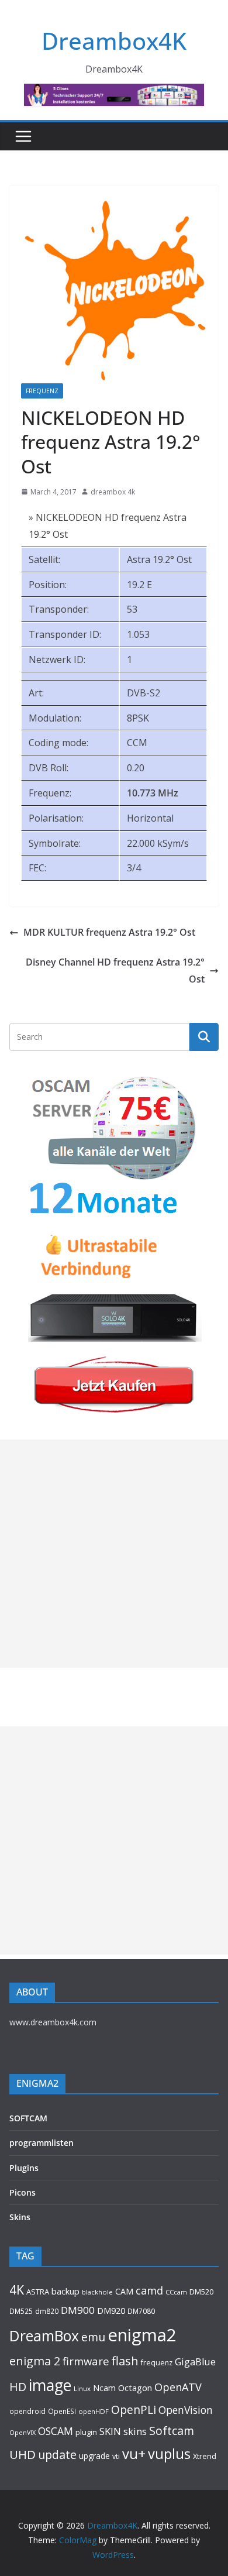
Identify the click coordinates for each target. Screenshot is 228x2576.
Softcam (172, 2431)
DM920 (111, 2310)
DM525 (21, 2311)
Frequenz (42, 391)
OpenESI (62, 2411)
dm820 (47, 2311)
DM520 (201, 2292)
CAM (124, 2291)
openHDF (94, 2411)
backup (65, 2291)
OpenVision (186, 2410)
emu (93, 2337)
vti (116, 2456)
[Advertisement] (114, 1554)
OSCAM (56, 2431)
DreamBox (44, 2336)
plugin (86, 2432)
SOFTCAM (28, 2118)
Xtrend (205, 2456)
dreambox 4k (113, 492)
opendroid (27, 2411)
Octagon (135, 2388)
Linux (82, 2388)
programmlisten (42, 2143)
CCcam (176, 2292)
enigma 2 (35, 2361)
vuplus (169, 2454)
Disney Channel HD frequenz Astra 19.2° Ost (115, 971)
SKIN (110, 2431)
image (50, 2385)
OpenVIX (23, 2433)
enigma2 (142, 2335)
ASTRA (38, 2292)
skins (135, 2431)
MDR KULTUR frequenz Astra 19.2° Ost (109, 932)
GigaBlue (195, 2362)
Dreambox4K (114, 41)
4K (17, 2290)
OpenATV (178, 2387)
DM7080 (141, 2311)
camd (149, 2290)
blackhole (97, 2292)
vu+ (134, 2453)
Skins (20, 2217)
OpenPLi (134, 2410)
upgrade (94, 2456)
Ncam (104, 2388)
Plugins (24, 2168)
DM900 (78, 2310)
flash (125, 2361)
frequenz (157, 2363)
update (57, 2455)
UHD (23, 2454)
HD (18, 2387)
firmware (86, 2361)
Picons (23, 2192)
